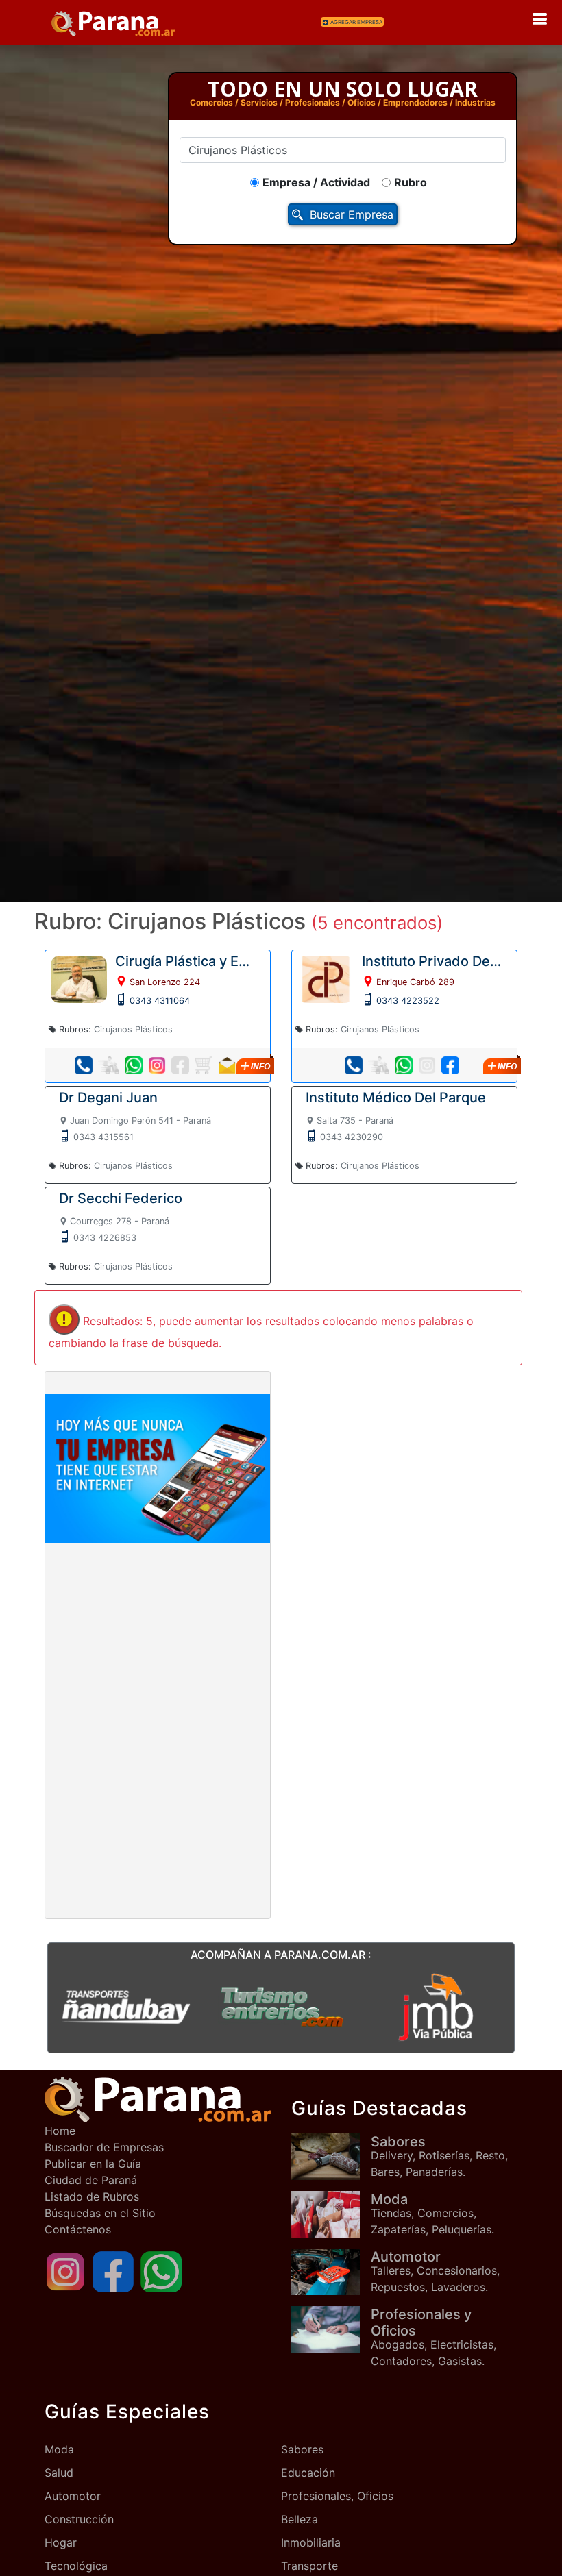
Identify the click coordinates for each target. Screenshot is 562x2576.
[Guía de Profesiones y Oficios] (331, 2329)
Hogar (61, 2542)
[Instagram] (65, 2271)
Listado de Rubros (92, 2196)
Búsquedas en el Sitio (100, 2213)
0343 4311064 (160, 1001)
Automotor (73, 2496)
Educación (308, 2473)
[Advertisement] (158, 1645)
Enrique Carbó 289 (415, 982)
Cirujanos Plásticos (133, 1029)
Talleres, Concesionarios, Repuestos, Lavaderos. (435, 2271)
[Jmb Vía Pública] (436, 2006)
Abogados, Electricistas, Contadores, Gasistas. (433, 2337)
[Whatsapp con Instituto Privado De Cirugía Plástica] (404, 1065)
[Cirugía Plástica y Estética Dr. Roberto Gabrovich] (79, 978)
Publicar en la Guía (93, 2164)
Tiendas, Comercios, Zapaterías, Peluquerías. (432, 2214)
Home (60, 2131)
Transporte (309, 2566)
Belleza (300, 2519)
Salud (59, 2473)
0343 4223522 (408, 1001)
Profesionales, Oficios (337, 2496)
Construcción (79, 2519)
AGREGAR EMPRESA (356, 22)
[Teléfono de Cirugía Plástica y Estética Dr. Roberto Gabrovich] (84, 1065)
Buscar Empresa (352, 214)
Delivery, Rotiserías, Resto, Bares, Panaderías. (439, 2156)
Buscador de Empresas (104, 2147)
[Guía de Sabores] (331, 2156)
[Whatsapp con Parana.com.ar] (161, 2271)
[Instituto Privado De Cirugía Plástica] (326, 978)
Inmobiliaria (311, 2542)
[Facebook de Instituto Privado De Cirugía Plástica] (450, 1065)
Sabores (302, 2449)
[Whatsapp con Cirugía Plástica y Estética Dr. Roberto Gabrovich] (134, 1065)
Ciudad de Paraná (91, 2180)
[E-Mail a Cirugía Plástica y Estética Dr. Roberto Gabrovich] (227, 1065)
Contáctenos (78, 2229)
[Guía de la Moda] (331, 2214)
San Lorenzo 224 (165, 982)
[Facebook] (113, 2271)
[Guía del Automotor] (331, 2271)
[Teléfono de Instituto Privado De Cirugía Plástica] (354, 1065)
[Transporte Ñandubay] (126, 2006)
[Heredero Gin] (281, 2006)
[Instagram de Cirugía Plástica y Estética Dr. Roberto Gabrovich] (157, 1065)
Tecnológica (76, 2566)
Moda (59, 2449)
